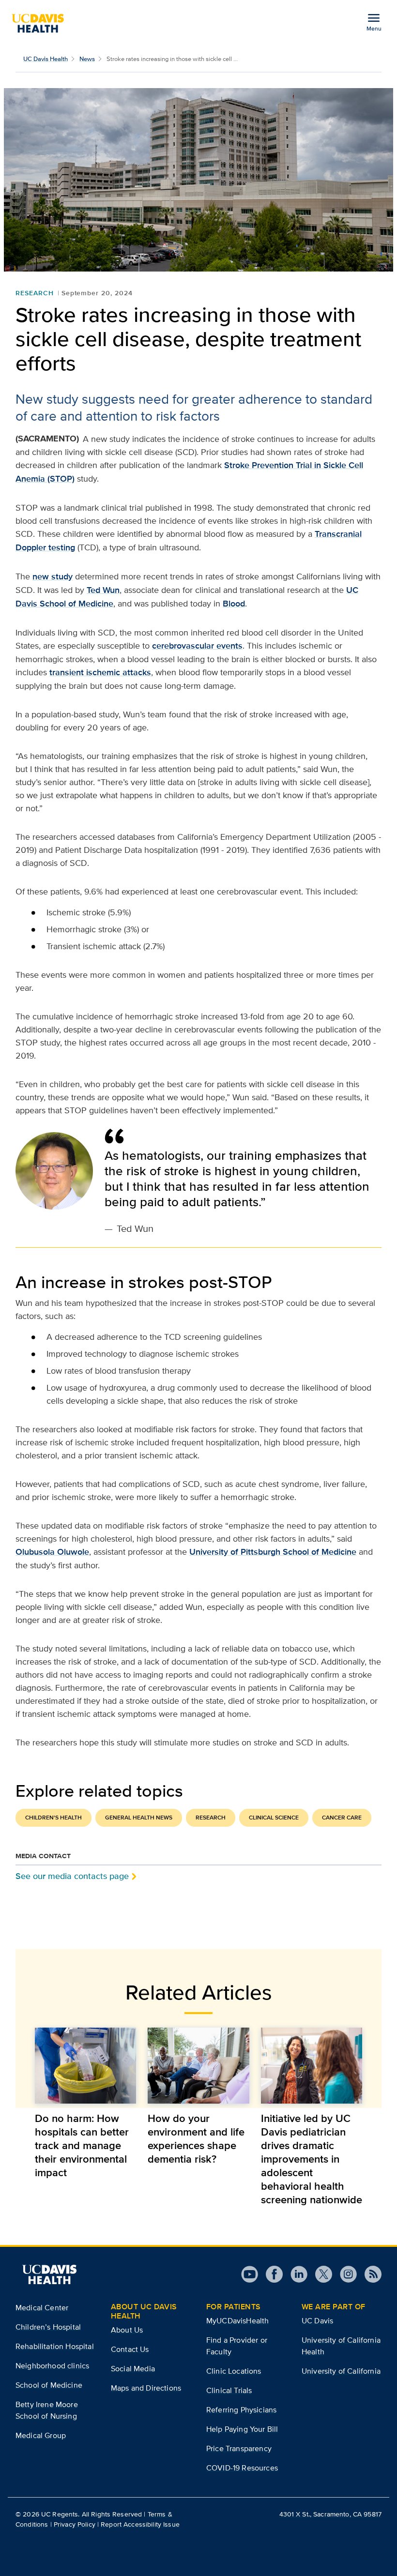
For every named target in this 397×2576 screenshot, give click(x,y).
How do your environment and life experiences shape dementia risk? (196, 2138)
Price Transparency (239, 2448)
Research (35, 293)
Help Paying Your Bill (242, 2429)
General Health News (139, 1818)
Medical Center (42, 2308)
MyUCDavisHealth (237, 2321)
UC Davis (317, 2321)
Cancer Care (342, 1818)
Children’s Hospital (48, 2327)
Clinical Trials (229, 2390)
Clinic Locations (234, 2371)
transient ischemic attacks (100, 672)
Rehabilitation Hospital (55, 2346)
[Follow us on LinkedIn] (295, 2274)
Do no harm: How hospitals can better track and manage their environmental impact (82, 2145)
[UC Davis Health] (42, 23)
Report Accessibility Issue (140, 2524)
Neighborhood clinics (52, 2366)
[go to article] (85, 2066)
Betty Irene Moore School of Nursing (47, 2410)
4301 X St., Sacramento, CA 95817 (330, 2514)
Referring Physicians (241, 2410)
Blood (234, 604)
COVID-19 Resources (242, 2468)
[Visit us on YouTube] (250, 2274)
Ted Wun (103, 590)
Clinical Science (274, 1818)
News (87, 59)
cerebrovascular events (197, 646)
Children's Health (53, 1818)
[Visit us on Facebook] (270, 2274)
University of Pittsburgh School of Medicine (273, 1552)
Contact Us (130, 2349)
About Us (127, 2330)
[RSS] (369, 2274)
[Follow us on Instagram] (344, 2274)
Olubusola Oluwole (52, 1552)
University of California (341, 2371)
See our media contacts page (72, 1876)
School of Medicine (49, 2385)
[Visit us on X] (320, 2274)
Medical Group (41, 2435)
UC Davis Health (46, 59)
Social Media (133, 2369)
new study (53, 576)
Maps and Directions (146, 2388)
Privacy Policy (75, 2524)
